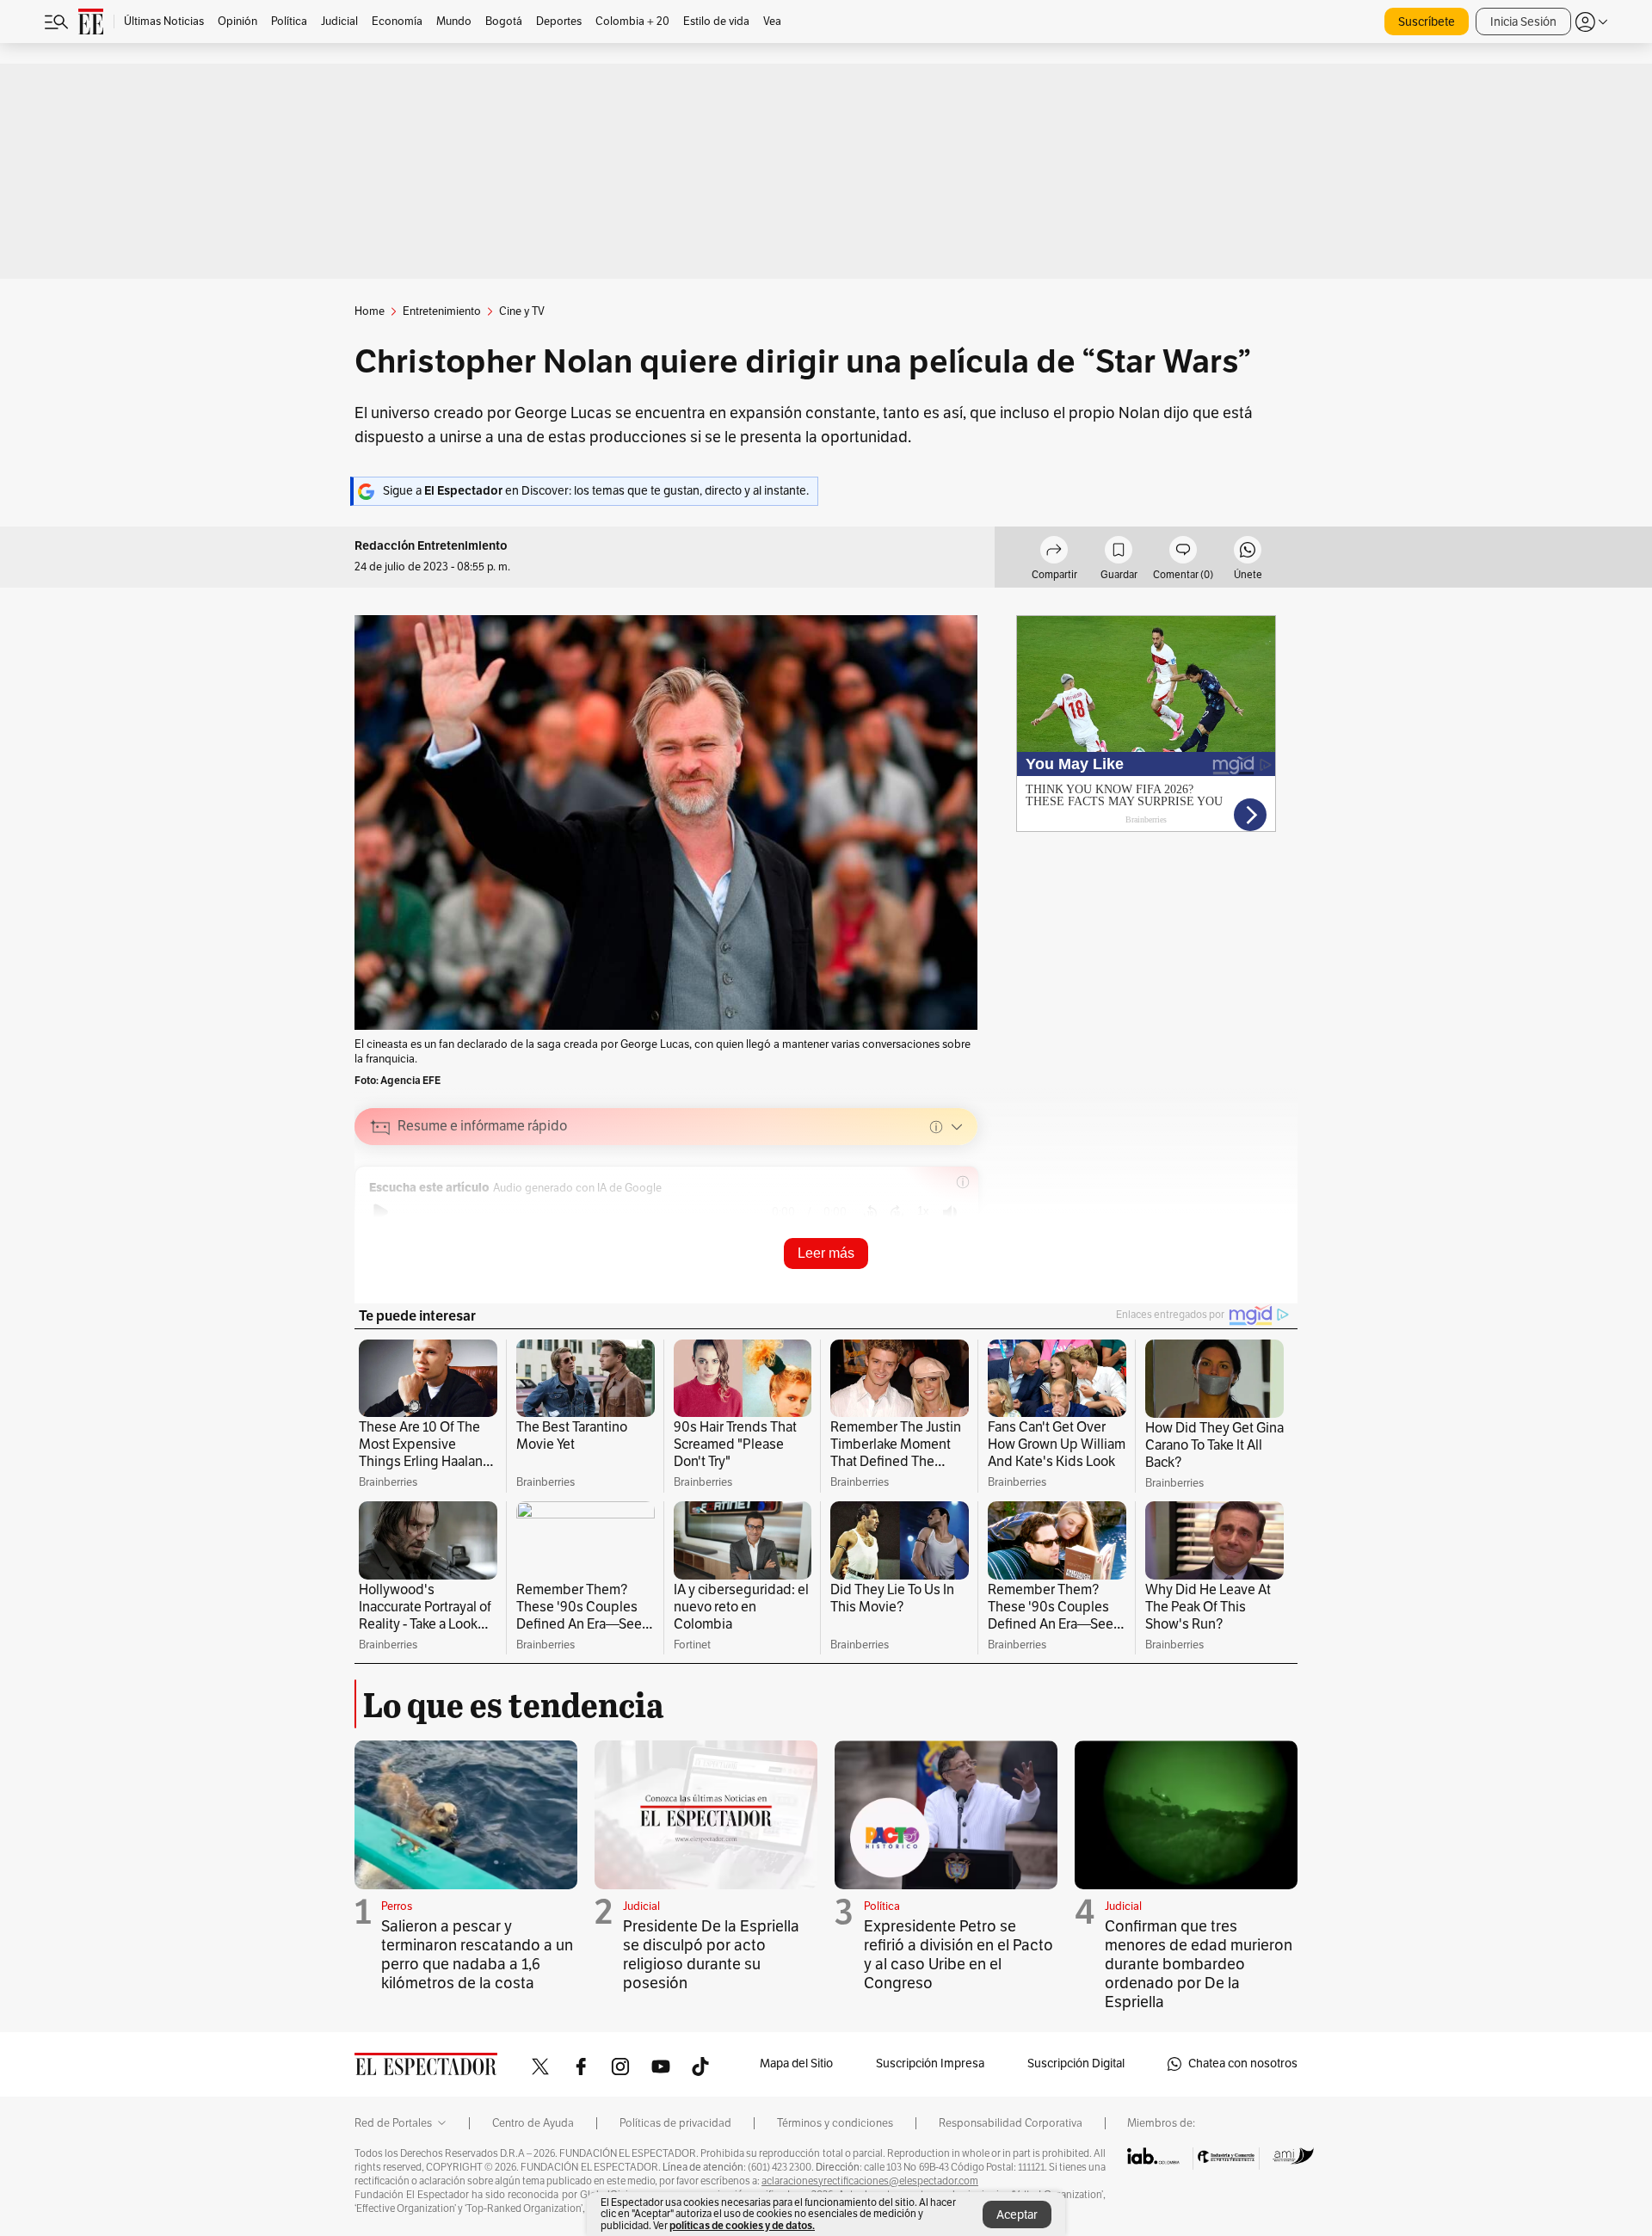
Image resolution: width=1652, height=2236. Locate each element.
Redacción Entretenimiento (431, 546)
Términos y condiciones (835, 2123)
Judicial (641, 1906)
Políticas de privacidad (675, 2123)
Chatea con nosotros (1243, 2064)
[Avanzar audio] (897, 1212)
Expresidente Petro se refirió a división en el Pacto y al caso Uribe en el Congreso (959, 1955)
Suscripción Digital (1076, 2064)
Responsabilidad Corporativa (1011, 2123)
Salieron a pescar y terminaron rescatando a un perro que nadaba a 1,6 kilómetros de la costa (477, 1955)
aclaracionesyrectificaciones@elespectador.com (870, 2181)
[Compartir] (1054, 552)
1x (923, 1211)
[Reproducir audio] (381, 1212)
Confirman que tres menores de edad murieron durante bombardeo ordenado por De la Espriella (1199, 1964)
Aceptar (1017, 2215)
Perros (397, 1906)
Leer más (826, 1253)
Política (882, 1906)
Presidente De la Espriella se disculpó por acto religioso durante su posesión (711, 1955)
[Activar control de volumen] (950, 1213)
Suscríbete (1427, 22)
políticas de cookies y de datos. (742, 2225)
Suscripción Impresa (930, 2064)
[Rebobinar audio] (870, 1212)
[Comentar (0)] (1183, 552)
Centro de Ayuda (533, 2123)
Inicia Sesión (1523, 22)
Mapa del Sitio (796, 2064)
